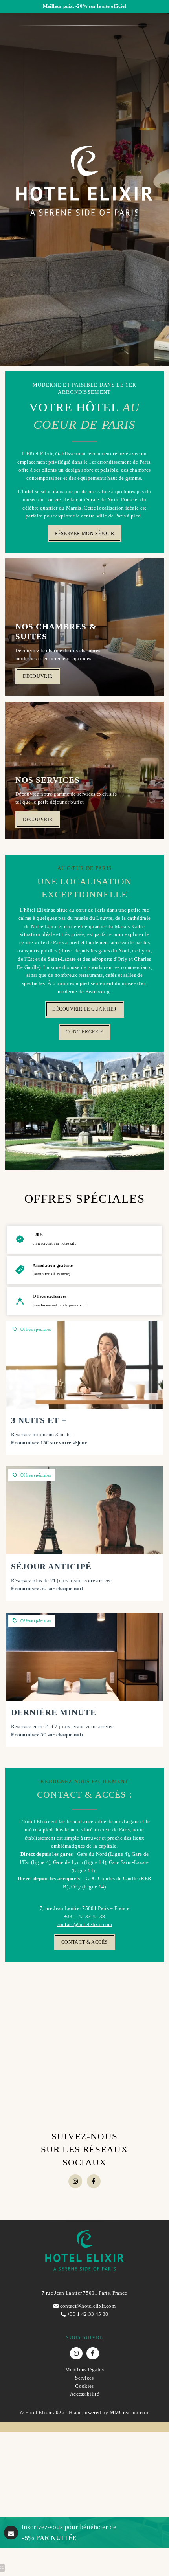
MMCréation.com (130, 2412)
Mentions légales (84, 2370)
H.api (75, 2412)
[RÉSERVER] (84, 1388)
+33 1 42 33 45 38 (85, 1916)
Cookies (84, 2386)
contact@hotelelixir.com (84, 1924)
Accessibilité (84, 2394)
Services (84, 2378)
